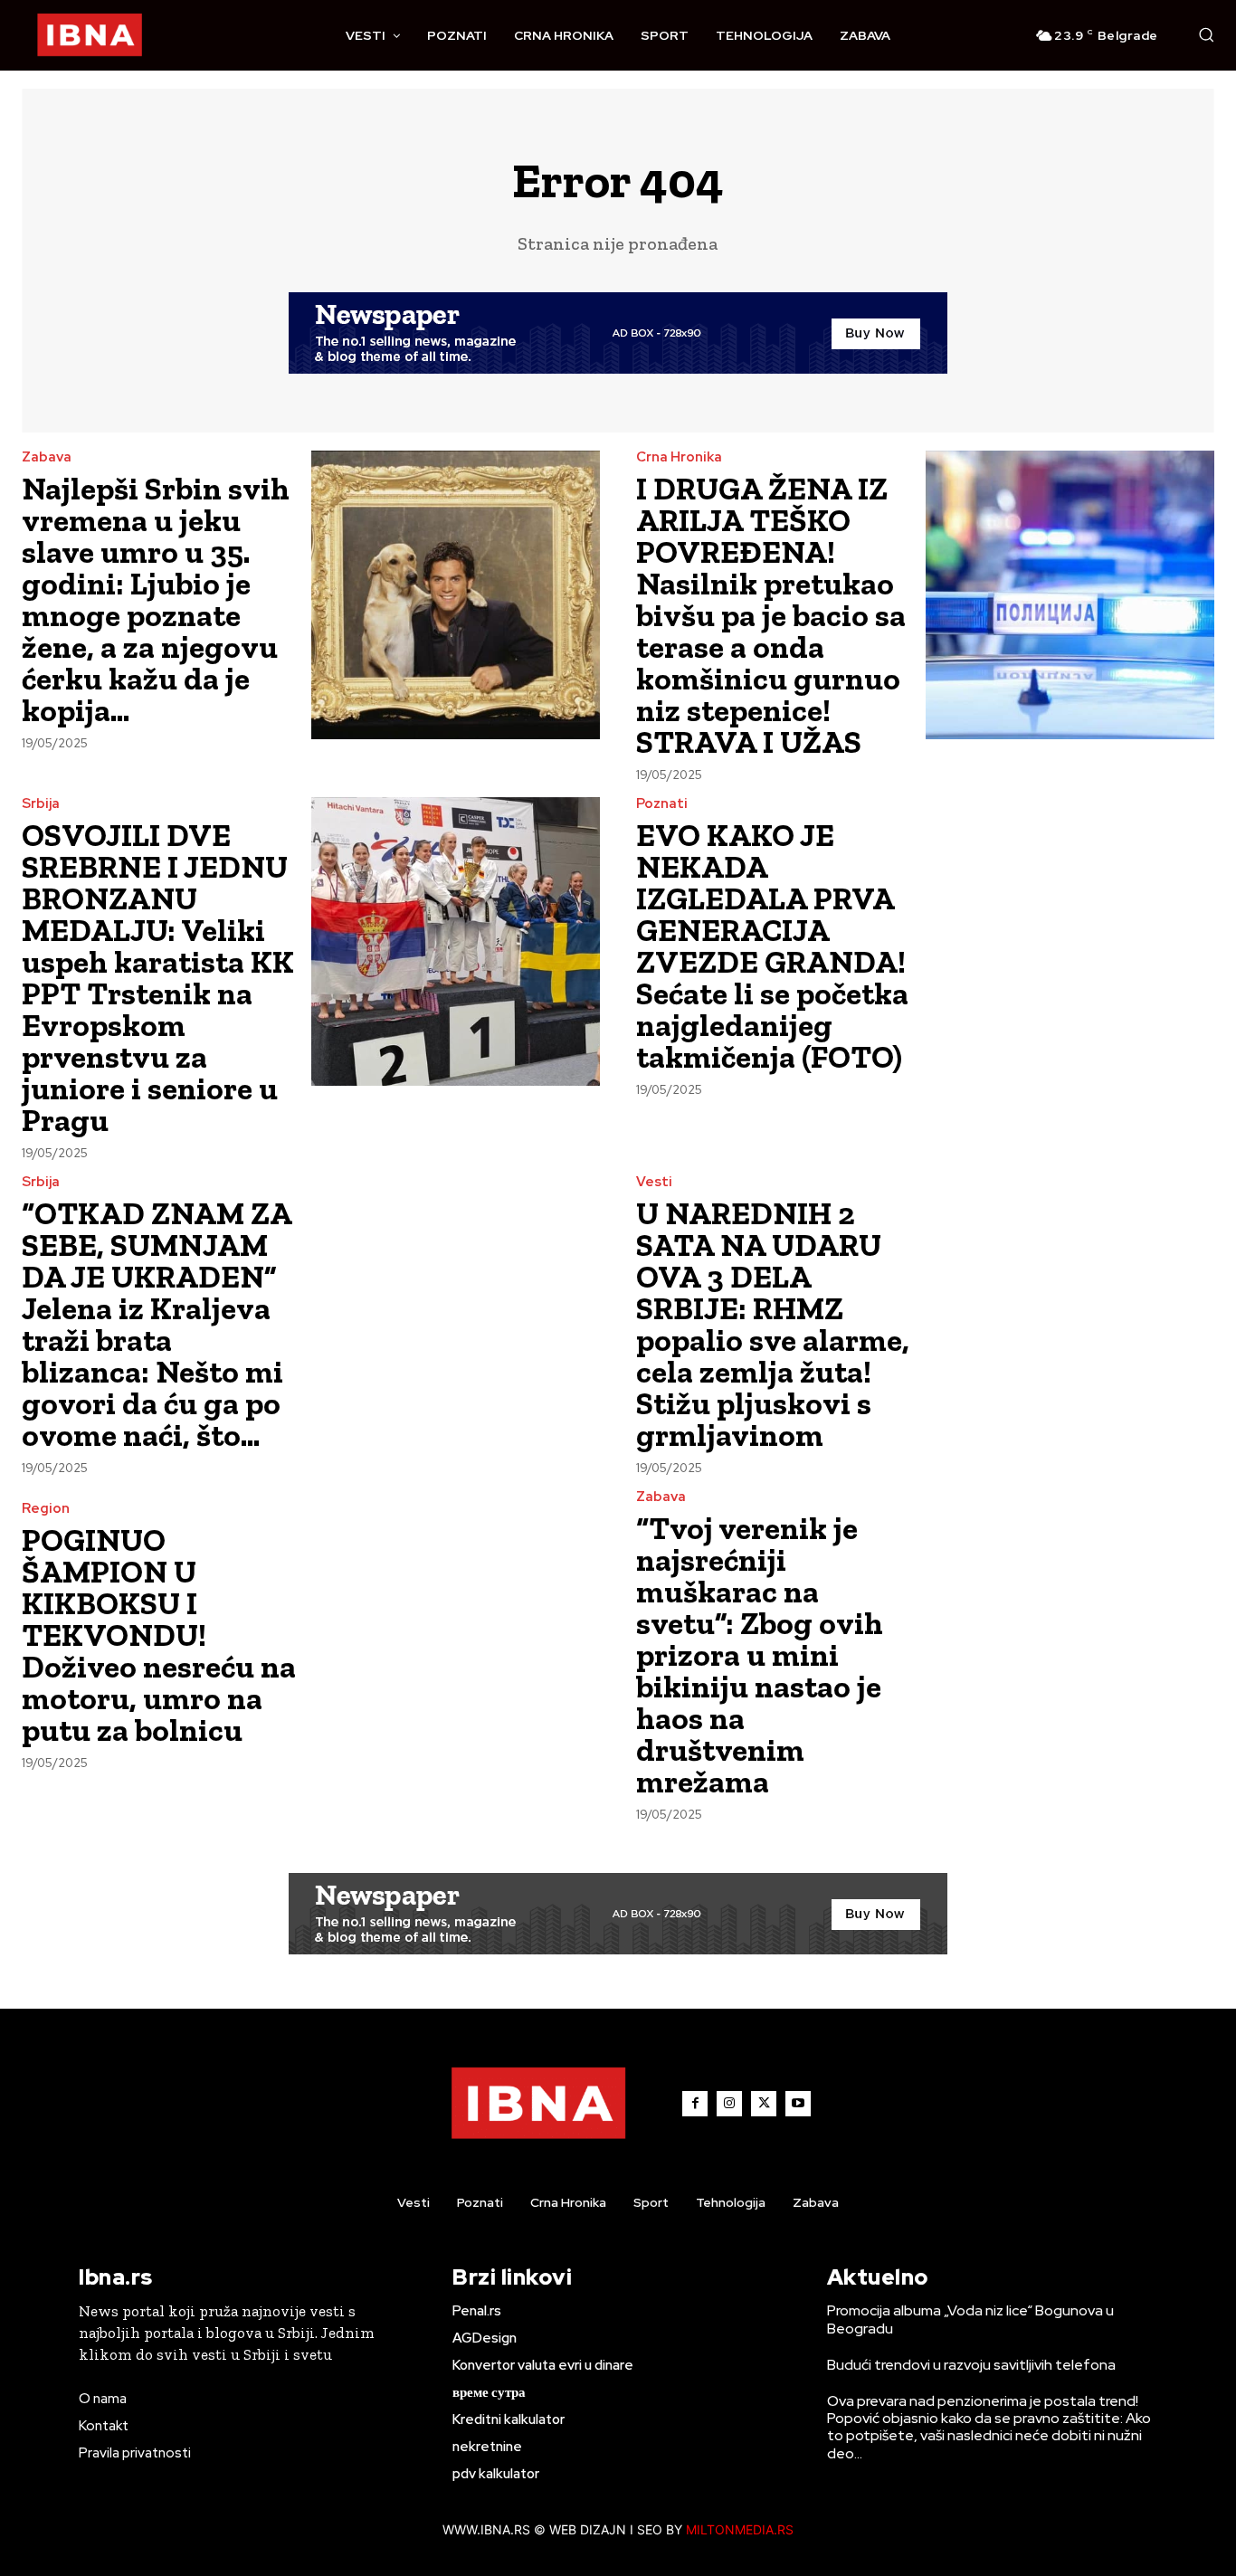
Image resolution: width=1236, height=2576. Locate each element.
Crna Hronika (679, 457)
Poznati (662, 804)
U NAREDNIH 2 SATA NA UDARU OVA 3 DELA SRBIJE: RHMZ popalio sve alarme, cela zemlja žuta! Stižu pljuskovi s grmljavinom (773, 1324)
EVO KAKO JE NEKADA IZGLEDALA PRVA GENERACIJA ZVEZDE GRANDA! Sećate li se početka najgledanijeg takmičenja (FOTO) (772, 946)
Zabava (47, 457)
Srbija (41, 804)
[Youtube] (798, 2104)
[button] (1206, 34)
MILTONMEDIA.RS (740, 2529)
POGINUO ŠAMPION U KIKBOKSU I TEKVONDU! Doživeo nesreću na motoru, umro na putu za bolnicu (159, 1635)
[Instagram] (729, 2104)
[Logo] (90, 35)
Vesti (654, 1182)
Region (46, 1509)
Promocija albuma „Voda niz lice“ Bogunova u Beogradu (970, 2319)
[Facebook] (695, 2104)
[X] (764, 2104)
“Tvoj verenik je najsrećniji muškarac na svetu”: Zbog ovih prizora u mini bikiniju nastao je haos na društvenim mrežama (760, 1655)
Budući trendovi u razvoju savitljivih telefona (971, 2365)
